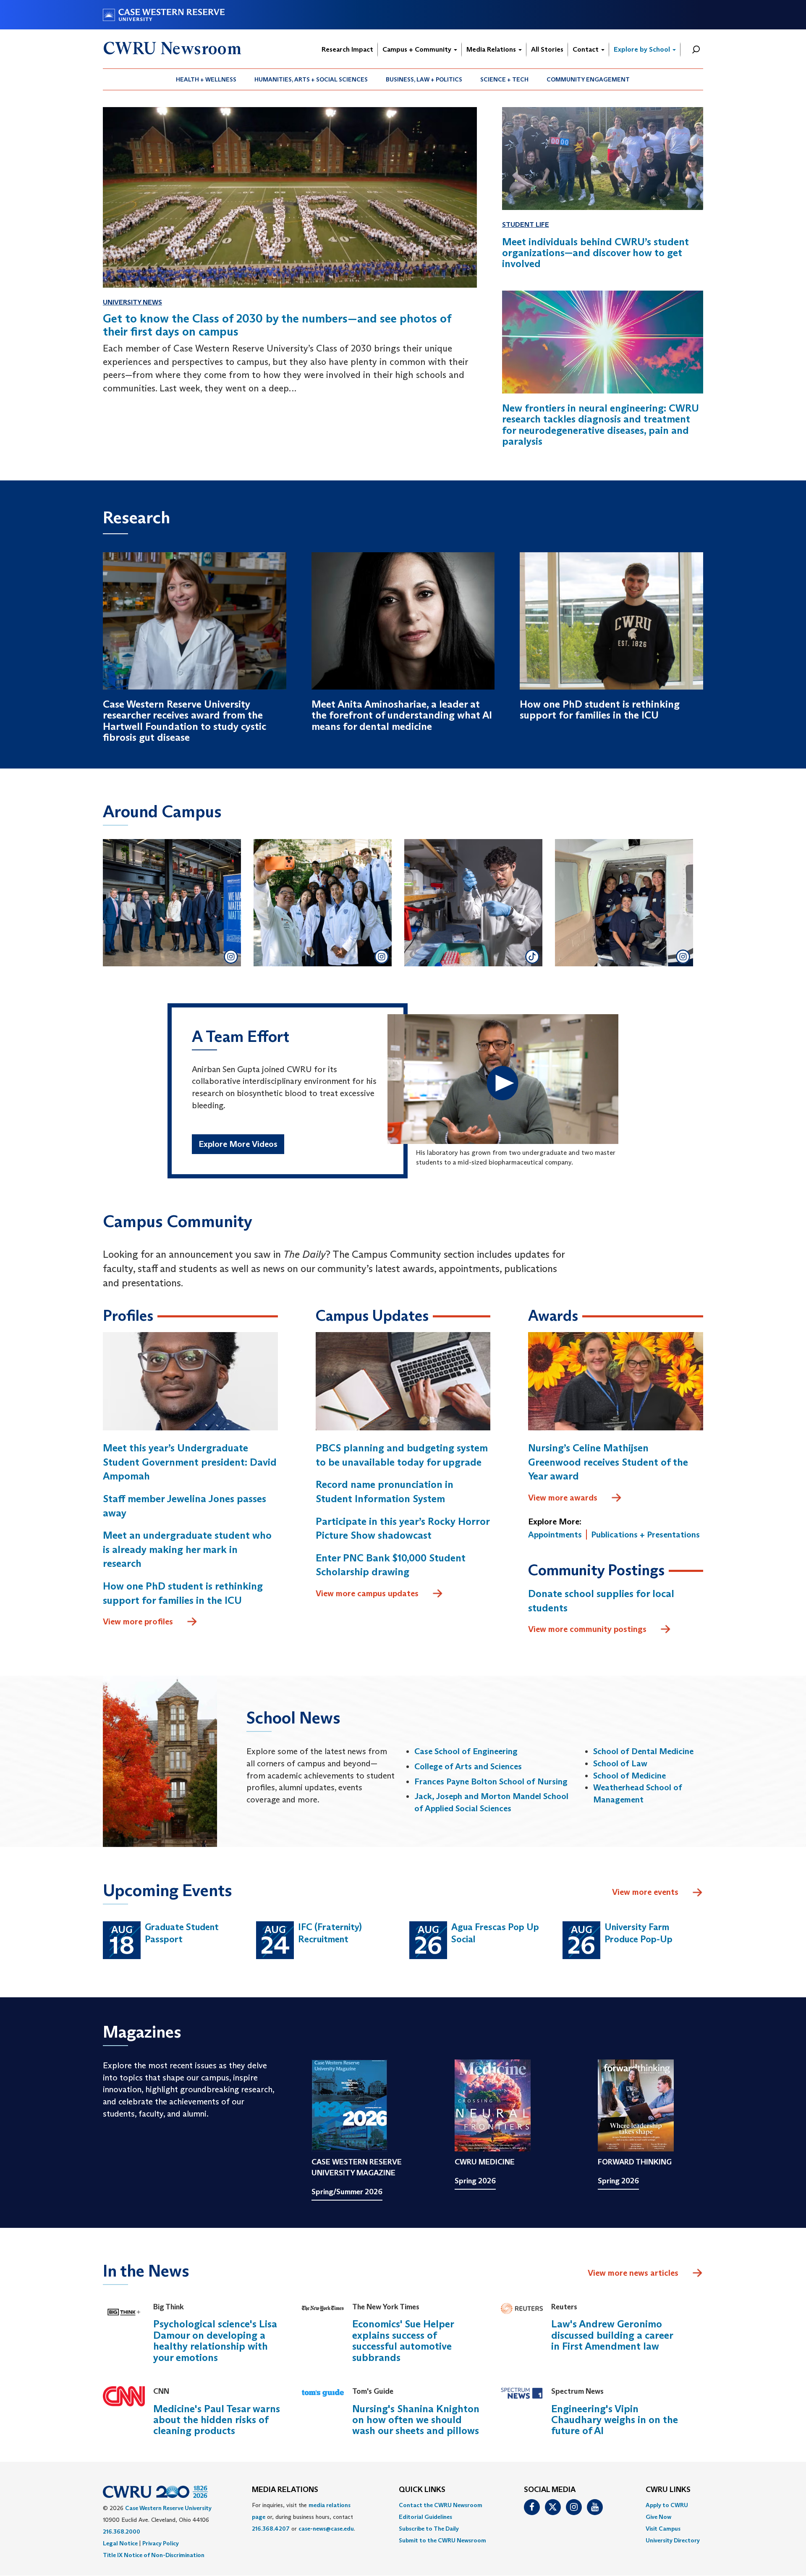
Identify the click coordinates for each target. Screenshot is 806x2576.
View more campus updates (367, 1593)
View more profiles (138, 1621)
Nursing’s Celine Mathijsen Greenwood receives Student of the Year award (608, 1462)
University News (132, 302)
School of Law (620, 1763)
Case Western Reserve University (168, 2508)
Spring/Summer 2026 (347, 2192)
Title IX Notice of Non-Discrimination (154, 2555)
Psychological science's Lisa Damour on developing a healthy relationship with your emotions (215, 2340)
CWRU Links (668, 2490)
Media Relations (492, 49)
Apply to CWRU (667, 2505)
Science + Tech (504, 79)
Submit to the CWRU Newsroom (442, 2540)
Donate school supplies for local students (601, 1601)
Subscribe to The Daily (429, 2529)
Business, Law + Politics (424, 79)
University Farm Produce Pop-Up (639, 1933)
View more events (645, 1892)
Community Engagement (588, 79)
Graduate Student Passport (182, 1933)
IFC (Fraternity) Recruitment (330, 1933)
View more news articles (633, 2273)
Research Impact (347, 49)
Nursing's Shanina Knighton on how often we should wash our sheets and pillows (416, 2420)
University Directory (673, 2540)
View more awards (563, 1498)
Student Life (526, 224)
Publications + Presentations (645, 1535)
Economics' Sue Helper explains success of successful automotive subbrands (403, 2340)
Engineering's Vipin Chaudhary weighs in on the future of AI (615, 2420)
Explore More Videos (238, 1144)
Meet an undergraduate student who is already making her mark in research (187, 1549)
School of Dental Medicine (643, 1751)
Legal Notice (120, 2543)
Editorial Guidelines (425, 2517)
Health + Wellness (206, 79)
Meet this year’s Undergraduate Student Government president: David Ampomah (190, 1462)
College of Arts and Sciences (468, 1766)
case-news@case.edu (326, 2529)
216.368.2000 (122, 2531)
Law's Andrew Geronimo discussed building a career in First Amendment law (612, 2335)
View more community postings (587, 1629)
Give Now (658, 2517)
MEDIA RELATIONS (285, 2490)
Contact (586, 49)
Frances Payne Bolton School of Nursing (491, 1781)
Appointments (555, 1535)
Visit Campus (663, 2529)
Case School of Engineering (466, 1751)
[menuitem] (206, 79)
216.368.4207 (271, 2529)
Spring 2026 (475, 2181)
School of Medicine (629, 1776)
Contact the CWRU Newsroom (441, 2505)
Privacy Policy (161, 2543)
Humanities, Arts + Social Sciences (311, 79)
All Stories (547, 49)
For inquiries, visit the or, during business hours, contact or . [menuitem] (304, 2517)
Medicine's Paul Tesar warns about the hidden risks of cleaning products (217, 2420)
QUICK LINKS (422, 2490)
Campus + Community (418, 49)
